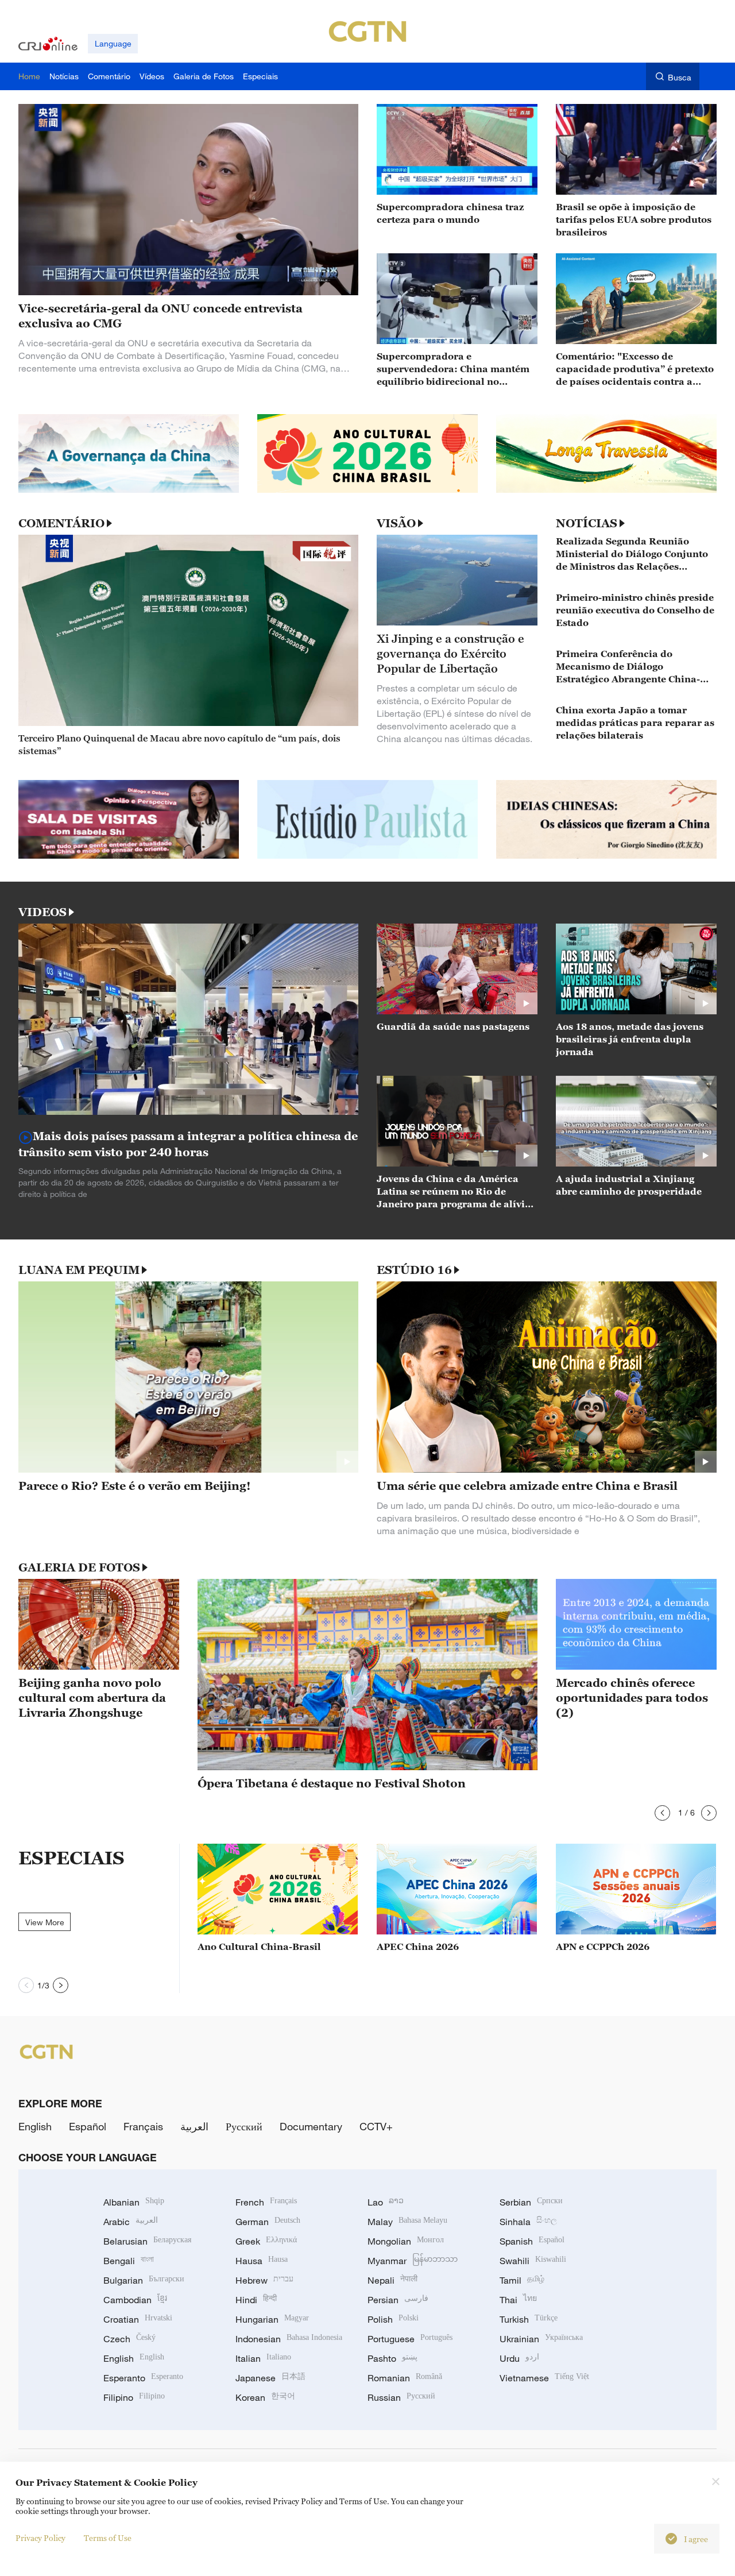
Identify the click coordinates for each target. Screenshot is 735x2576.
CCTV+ (376, 2126)
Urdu (519, 2358)
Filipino (134, 2397)
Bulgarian (144, 2280)
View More (45, 1922)
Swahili (533, 2261)
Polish (393, 2319)
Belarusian (147, 2241)
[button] (662, 1813)
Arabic (131, 2222)
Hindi (256, 2300)
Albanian (134, 2202)
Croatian (138, 2319)
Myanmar (413, 2261)
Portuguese (410, 2339)
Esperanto (143, 2378)
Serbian (531, 2202)
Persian (398, 2300)
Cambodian (135, 2300)
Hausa (262, 2261)
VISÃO (396, 523)
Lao (386, 2202)
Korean (265, 2397)
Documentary (311, 2126)
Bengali (129, 2261)
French (266, 2202)
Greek (266, 2241)
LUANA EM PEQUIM (79, 1270)
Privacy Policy (40, 2538)
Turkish (529, 2319)
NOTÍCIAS (587, 523)
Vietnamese (544, 2378)
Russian (401, 2397)
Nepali (392, 2280)
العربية (194, 2126)
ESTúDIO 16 (414, 1270)
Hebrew (264, 2280)
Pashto (392, 2358)
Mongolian (406, 2241)
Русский (244, 2126)
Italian (263, 2358)
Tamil (522, 2280)
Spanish (532, 2241)
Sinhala (528, 2222)
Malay (407, 2222)
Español (88, 2126)
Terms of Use (108, 2538)
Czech (129, 2339)
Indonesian (289, 2339)
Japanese (270, 2378)
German (268, 2222)
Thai (518, 2300)
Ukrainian (541, 2339)
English (35, 2126)
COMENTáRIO (61, 523)
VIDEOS (42, 912)
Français (143, 2126)
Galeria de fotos (79, 1567)
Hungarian (272, 2319)
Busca (680, 77)
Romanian (405, 2378)
